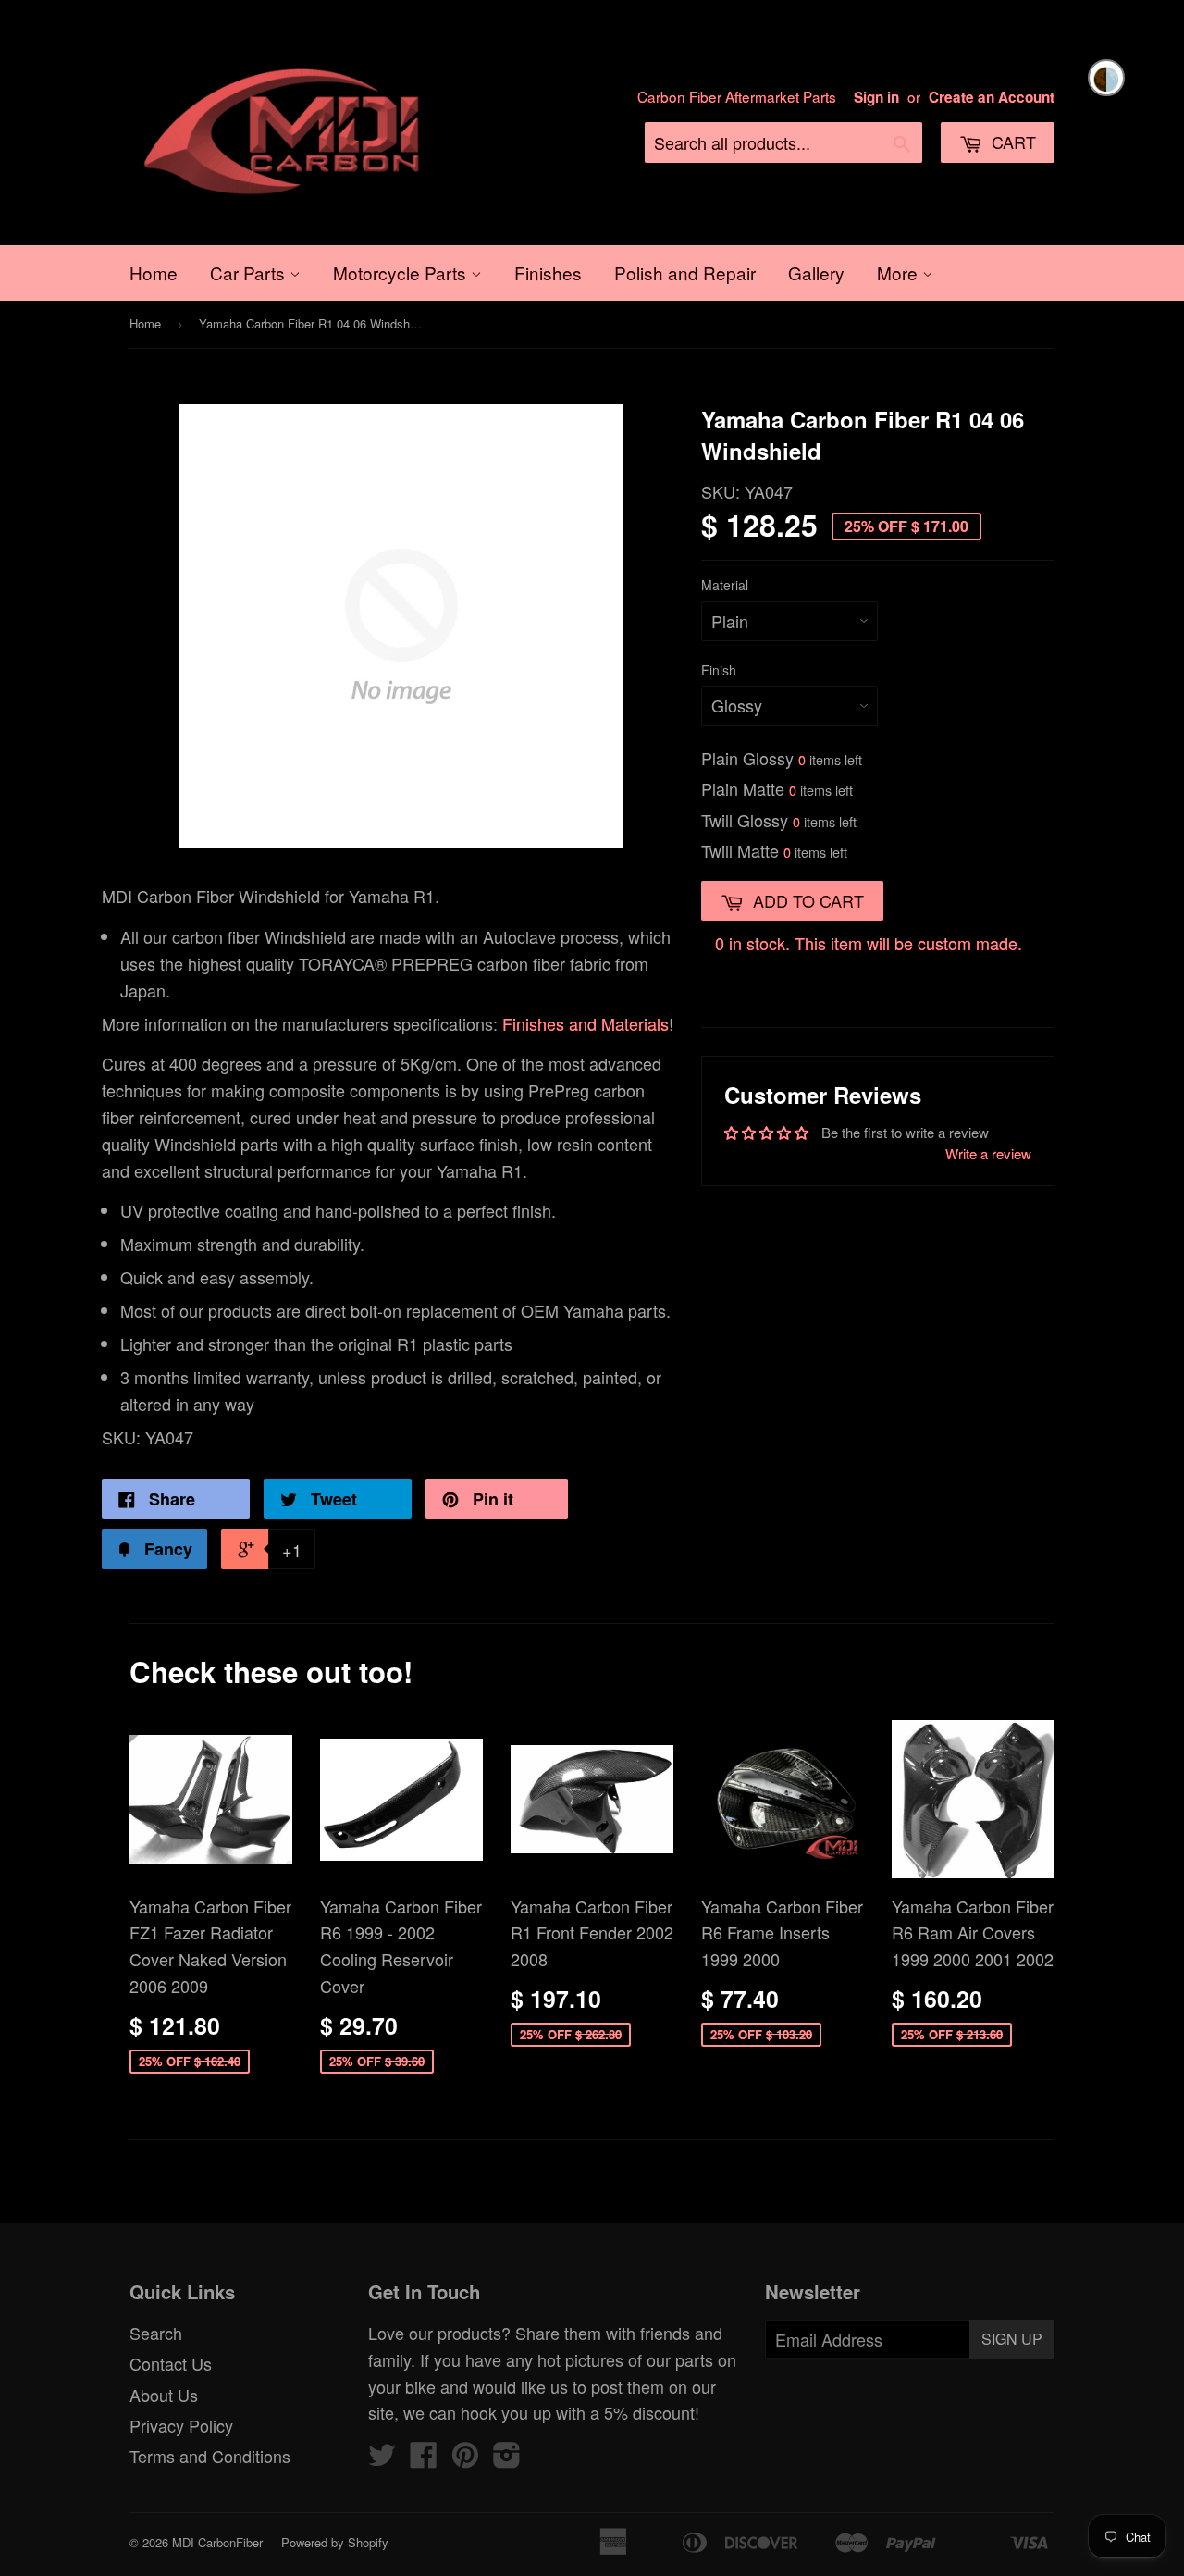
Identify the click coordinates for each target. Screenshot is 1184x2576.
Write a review (988, 1153)
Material (725, 585)
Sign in (876, 97)
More (900, 272)
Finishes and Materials (586, 1023)
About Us (164, 2395)
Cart (1011, 142)
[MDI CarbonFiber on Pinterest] (465, 2458)
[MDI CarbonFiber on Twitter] (382, 2458)
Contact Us (171, 2363)
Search (156, 2333)
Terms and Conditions (210, 2456)
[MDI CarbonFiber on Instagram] (507, 2458)
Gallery (816, 272)
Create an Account (992, 97)
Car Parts (250, 272)
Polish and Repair (685, 272)
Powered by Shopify (335, 2542)
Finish (719, 670)
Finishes (548, 272)
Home (154, 272)
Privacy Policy (181, 2425)
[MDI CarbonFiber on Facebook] (424, 2458)
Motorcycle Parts (402, 272)
